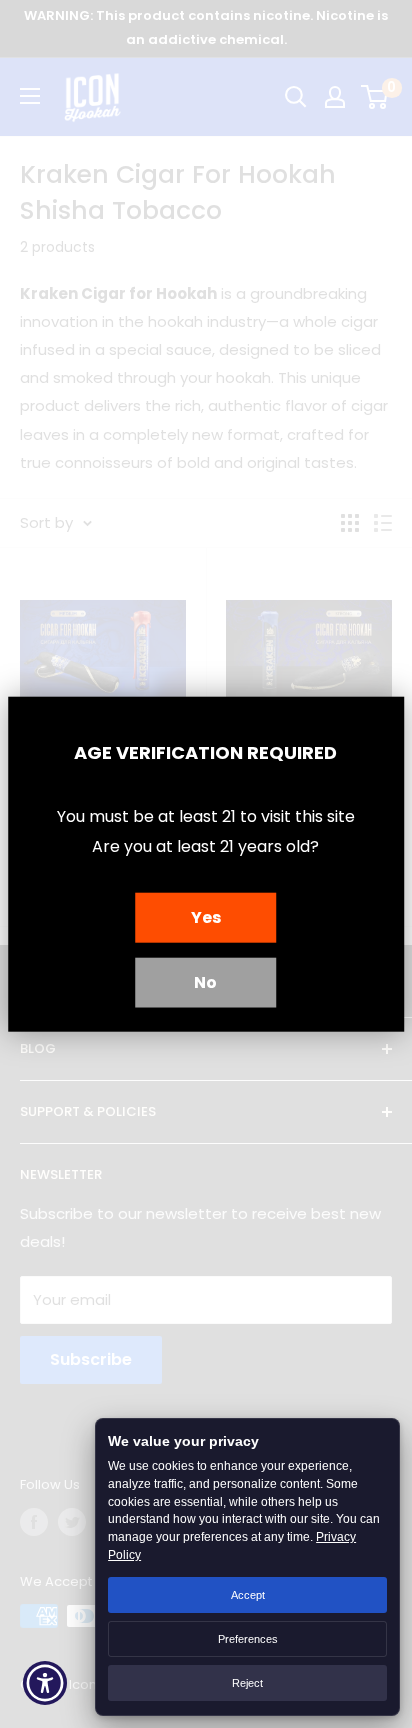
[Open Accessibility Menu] (45, 1683)
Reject (247, 1683)
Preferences (248, 1639)
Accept (248, 1595)
